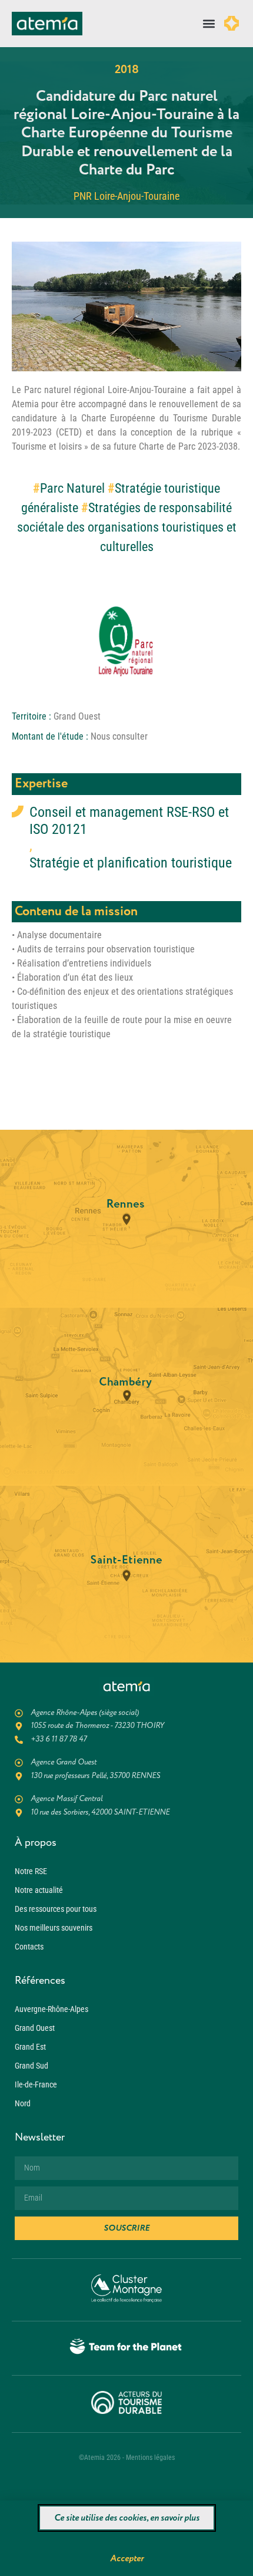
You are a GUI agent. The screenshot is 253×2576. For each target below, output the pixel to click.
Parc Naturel (72, 488)
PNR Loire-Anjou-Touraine (126, 196)
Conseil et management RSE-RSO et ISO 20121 (129, 821)
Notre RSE (31, 1871)
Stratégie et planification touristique (131, 863)
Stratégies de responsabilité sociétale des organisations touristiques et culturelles (127, 527)
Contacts (29, 1947)
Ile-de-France (36, 2084)
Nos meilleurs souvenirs (54, 1928)
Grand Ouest (35, 2028)
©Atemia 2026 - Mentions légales (127, 2458)
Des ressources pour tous (56, 1909)
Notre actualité (39, 1890)
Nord (23, 2103)
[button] (209, 24)
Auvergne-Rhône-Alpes (51, 2009)
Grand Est (30, 2047)
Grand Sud (31, 2066)
